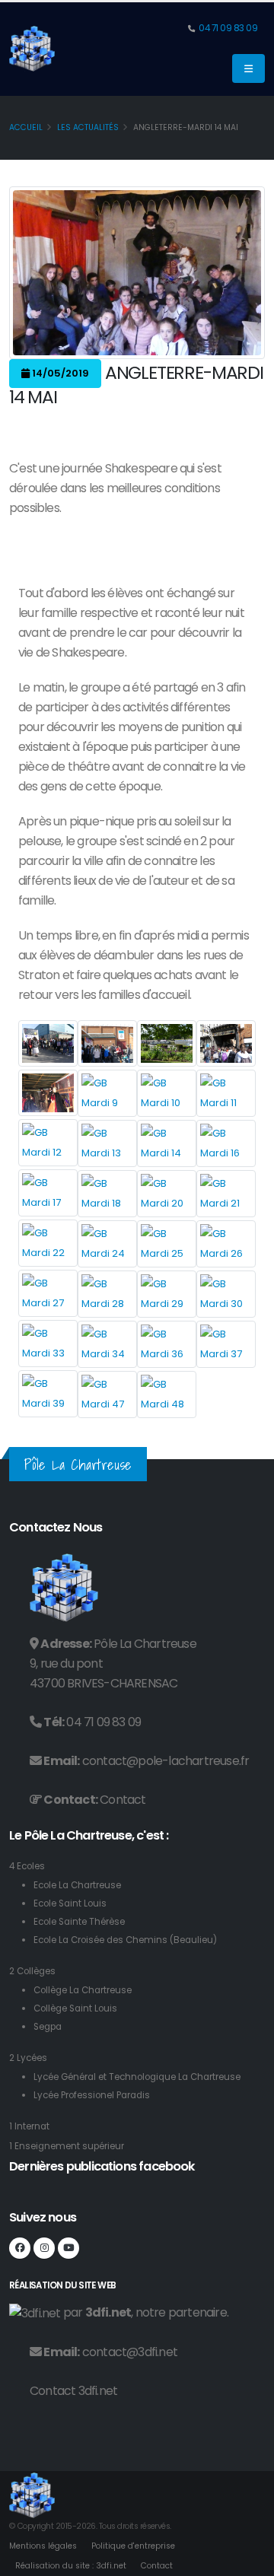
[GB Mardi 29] (167, 1294)
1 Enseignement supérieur (67, 2146)
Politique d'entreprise (133, 2546)
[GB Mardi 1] (48, 1043)
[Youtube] (68, 2248)
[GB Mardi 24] (107, 1244)
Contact (123, 1800)
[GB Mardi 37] (226, 1344)
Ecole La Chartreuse (77, 1885)
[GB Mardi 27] (48, 1293)
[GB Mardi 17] (48, 1193)
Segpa (48, 2027)
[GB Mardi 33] (48, 1344)
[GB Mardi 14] (167, 1143)
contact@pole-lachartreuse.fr (166, 1761)
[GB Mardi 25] (167, 1244)
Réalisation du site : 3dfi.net (71, 2566)
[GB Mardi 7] (48, 1093)
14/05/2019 (59, 373)
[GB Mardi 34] (107, 1344)
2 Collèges (32, 1971)
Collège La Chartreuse (83, 1990)
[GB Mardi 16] (226, 1143)
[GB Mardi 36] (167, 1344)
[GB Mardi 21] (226, 1194)
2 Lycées (28, 2058)
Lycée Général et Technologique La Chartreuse (137, 2077)
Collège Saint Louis (75, 2008)
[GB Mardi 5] (226, 1043)
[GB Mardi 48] (167, 1395)
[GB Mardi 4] (167, 1043)
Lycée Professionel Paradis (92, 2095)
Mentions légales (43, 2546)
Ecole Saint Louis (70, 1903)
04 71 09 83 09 (228, 28)
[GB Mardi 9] (107, 1093)
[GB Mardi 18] (107, 1194)
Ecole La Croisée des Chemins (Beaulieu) (125, 1940)
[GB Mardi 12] (48, 1143)
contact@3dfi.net (130, 2352)
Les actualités (88, 127)
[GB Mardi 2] (107, 1043)
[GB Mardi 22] (48, 1243)
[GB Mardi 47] (107, 1395)
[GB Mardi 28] (107, 1294)
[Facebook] (20, 2248)
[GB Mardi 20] (167, 1194)
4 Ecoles (27, 1866)
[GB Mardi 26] (226, 1244)
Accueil (26, 127)
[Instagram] (44, 2248)
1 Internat (29, 2126)
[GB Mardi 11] (226, 1093)
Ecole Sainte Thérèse (79, 1922)
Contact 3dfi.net (73, 2391)
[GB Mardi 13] (107, 1143)
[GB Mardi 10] (167, 1093)
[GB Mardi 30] (226, 1294)
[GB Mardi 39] (48, 1394)
